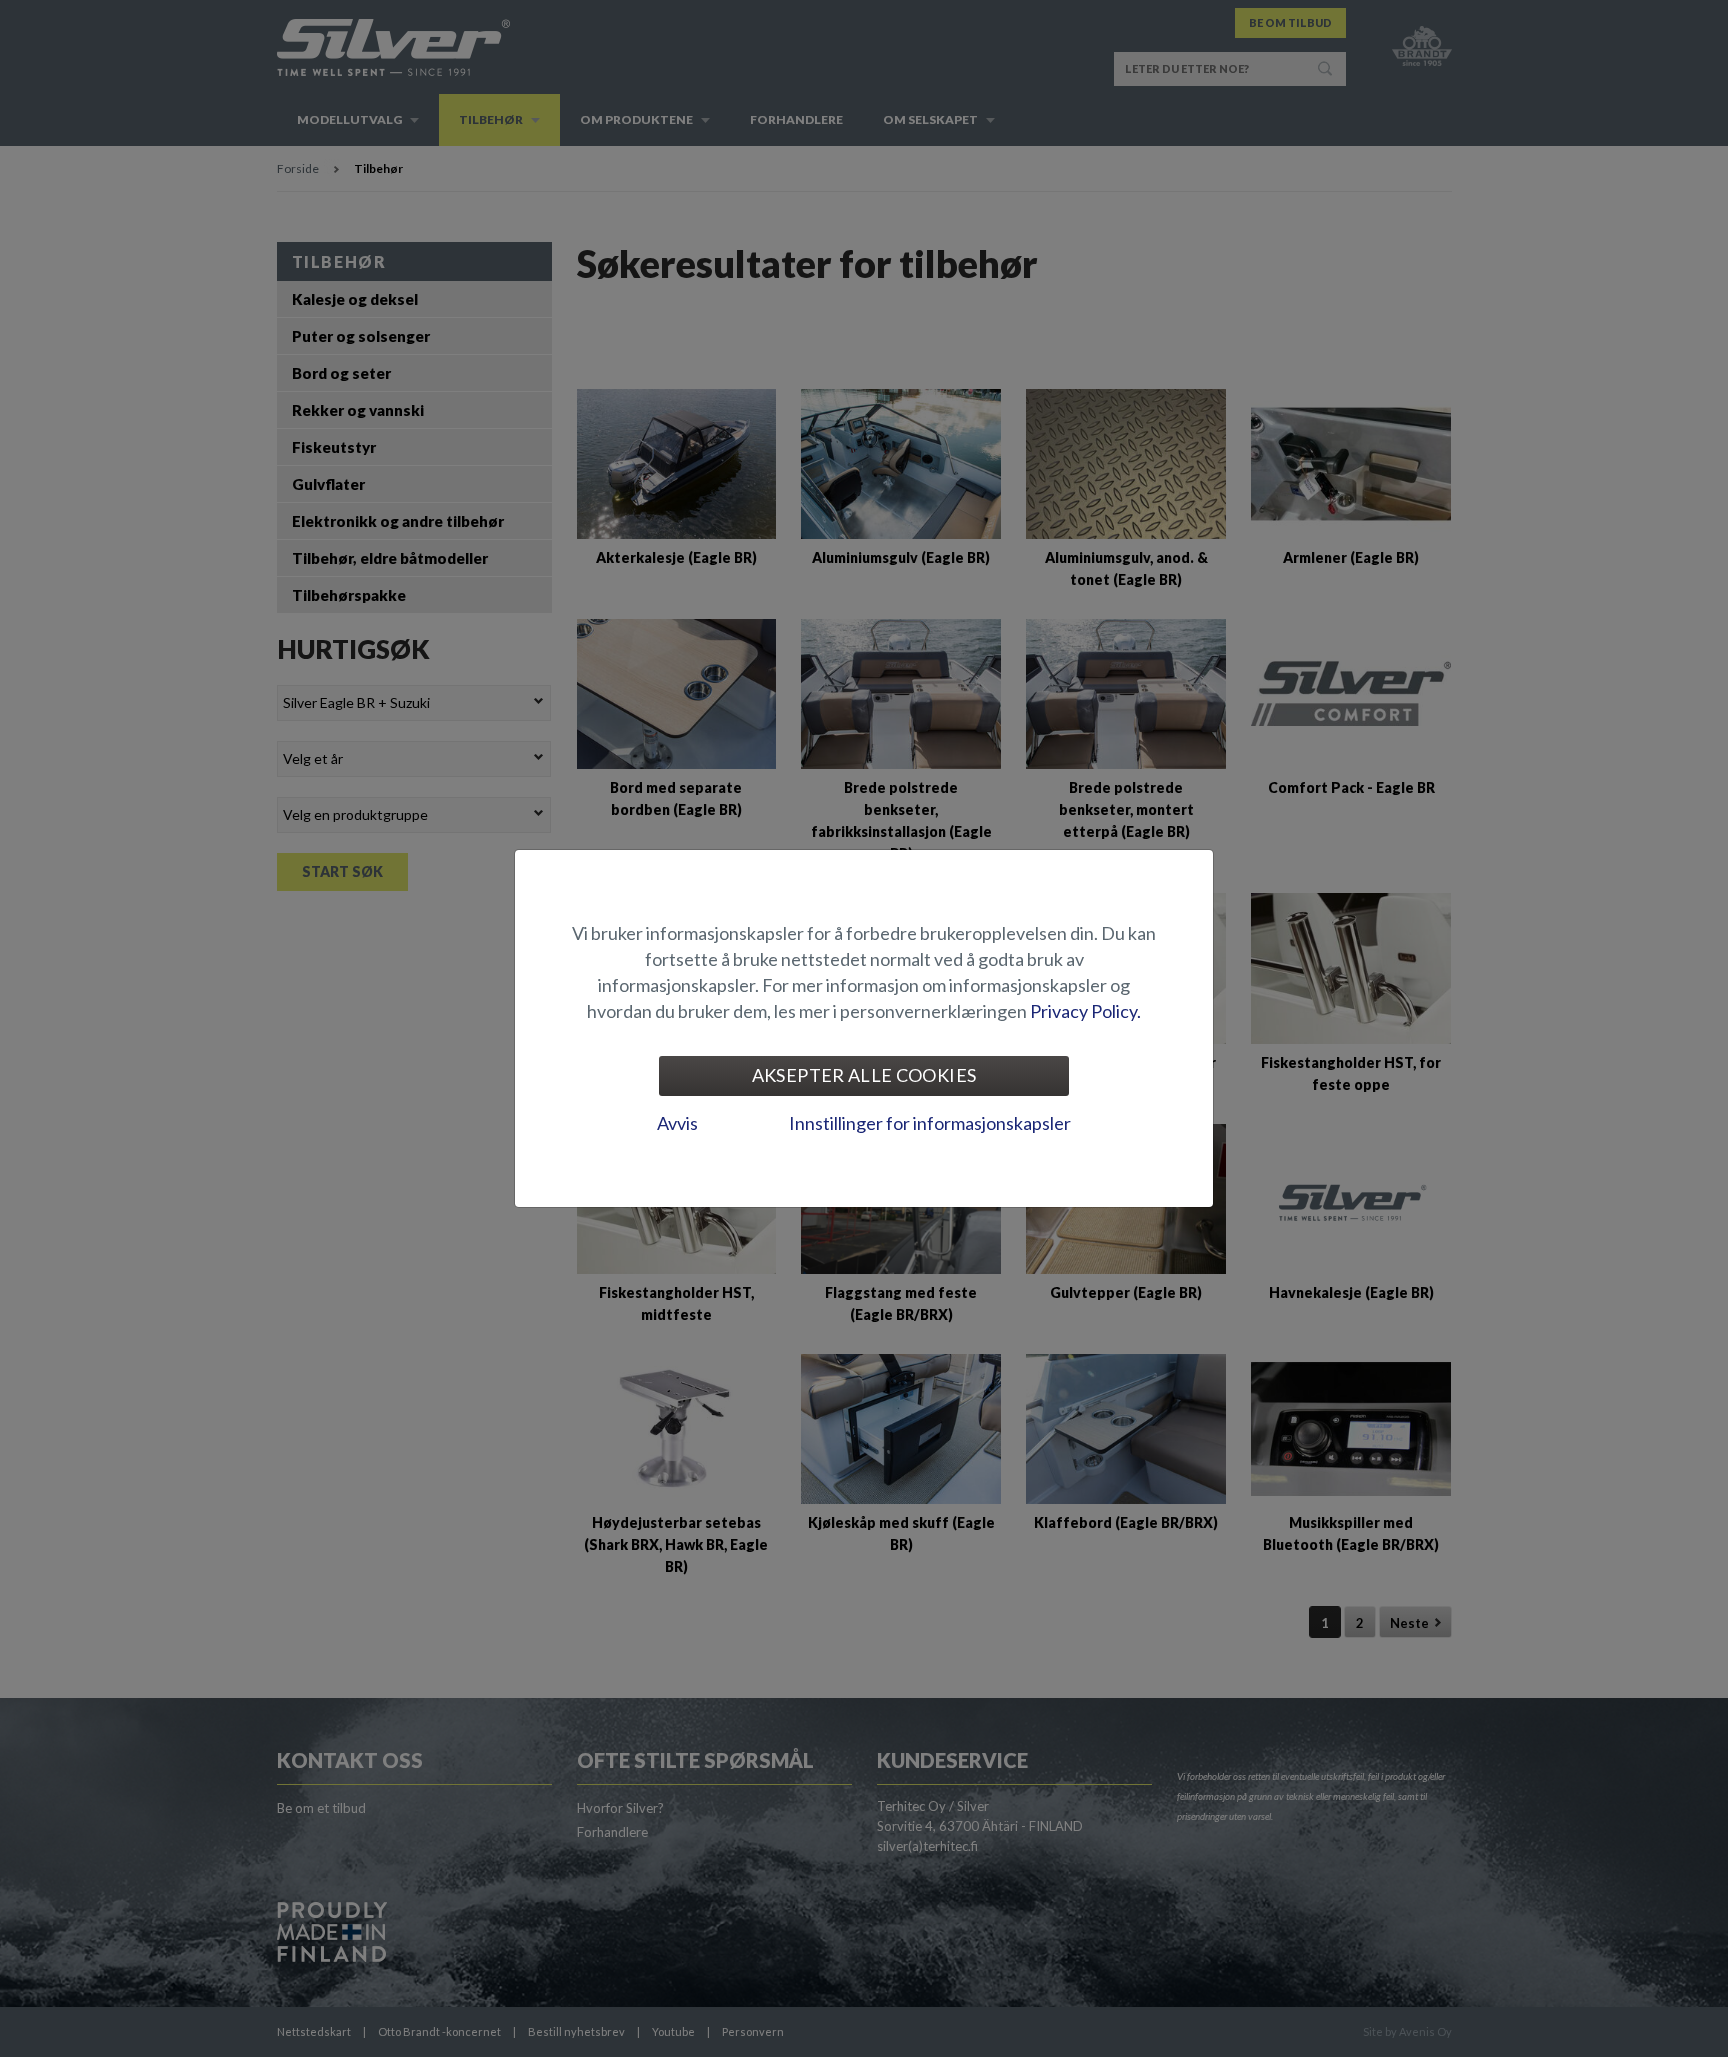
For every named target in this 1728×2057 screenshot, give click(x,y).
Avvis (677, 1123)
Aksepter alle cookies (864, 1075)
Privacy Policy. (1085, 1011)
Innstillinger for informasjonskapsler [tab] (930, 1123)
